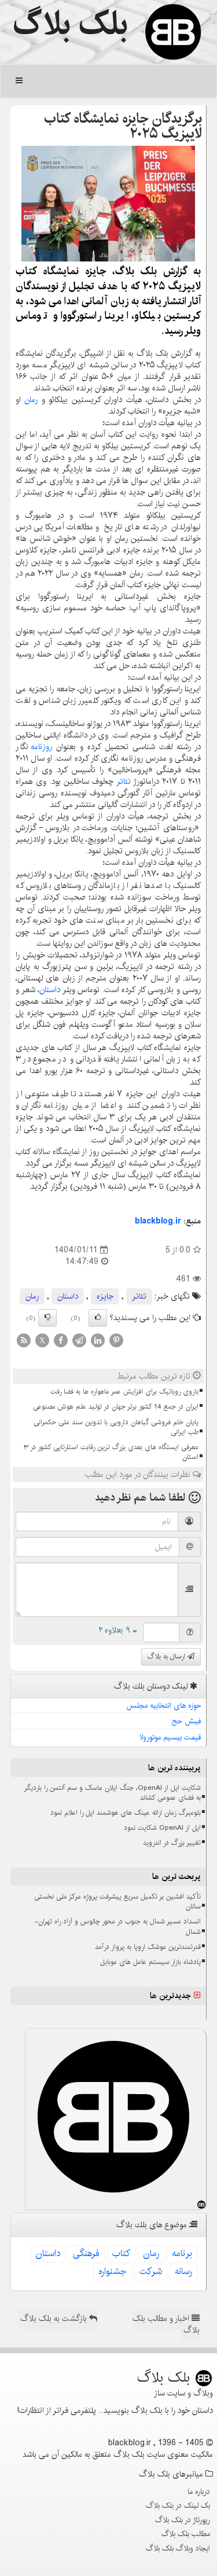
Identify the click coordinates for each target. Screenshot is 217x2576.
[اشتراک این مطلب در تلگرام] (79, 1340)
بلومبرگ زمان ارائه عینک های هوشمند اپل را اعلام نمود (126, 1813)
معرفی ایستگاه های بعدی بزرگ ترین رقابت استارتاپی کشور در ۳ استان (111, 1452)
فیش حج (187, 1721)
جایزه (105, 1296)
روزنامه (41, 747)
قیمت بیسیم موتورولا (170, 1737)
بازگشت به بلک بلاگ (55, 2319)
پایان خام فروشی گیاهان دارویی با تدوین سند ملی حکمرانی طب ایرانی (116, 1427)
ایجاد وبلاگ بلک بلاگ (178, 2548)
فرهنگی (86, 2253)
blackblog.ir (158, 1221)
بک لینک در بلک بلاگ (178, 2505)
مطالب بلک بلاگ (186, 2534)
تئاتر (124, 782)
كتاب (122, 2253)
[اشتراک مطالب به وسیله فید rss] (24, 1340)
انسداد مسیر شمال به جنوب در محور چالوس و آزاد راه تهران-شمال (117, 1926)
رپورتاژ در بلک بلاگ (183, 2520)
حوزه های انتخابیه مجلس (164, 1705)
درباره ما (199, 2492)
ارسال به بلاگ (168, 1656)
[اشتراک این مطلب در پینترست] (116, 1340)
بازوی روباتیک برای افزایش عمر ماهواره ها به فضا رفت (124, 1392)
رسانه (183, 2271)
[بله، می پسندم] (98, 1318)
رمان (31, 400)
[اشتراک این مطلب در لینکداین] (98, 1340)
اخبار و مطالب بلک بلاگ (166, 2324)
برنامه (182, 2253)
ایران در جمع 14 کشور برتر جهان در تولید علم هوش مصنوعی (116, 1407)
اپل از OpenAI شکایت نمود (162, 1828)
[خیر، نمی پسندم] (47, 1318)
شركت (151, 2271)
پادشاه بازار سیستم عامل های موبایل (150, 1962)
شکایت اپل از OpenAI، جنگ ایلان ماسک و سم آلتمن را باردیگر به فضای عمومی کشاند (113, 1793)
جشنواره (113, 2271)
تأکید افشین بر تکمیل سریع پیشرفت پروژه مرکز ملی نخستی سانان (117, 1901)
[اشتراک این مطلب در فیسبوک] (61, 1340)
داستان (50, 990)
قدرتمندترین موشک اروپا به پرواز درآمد (148, 1947)
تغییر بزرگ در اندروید (172, 1843)
